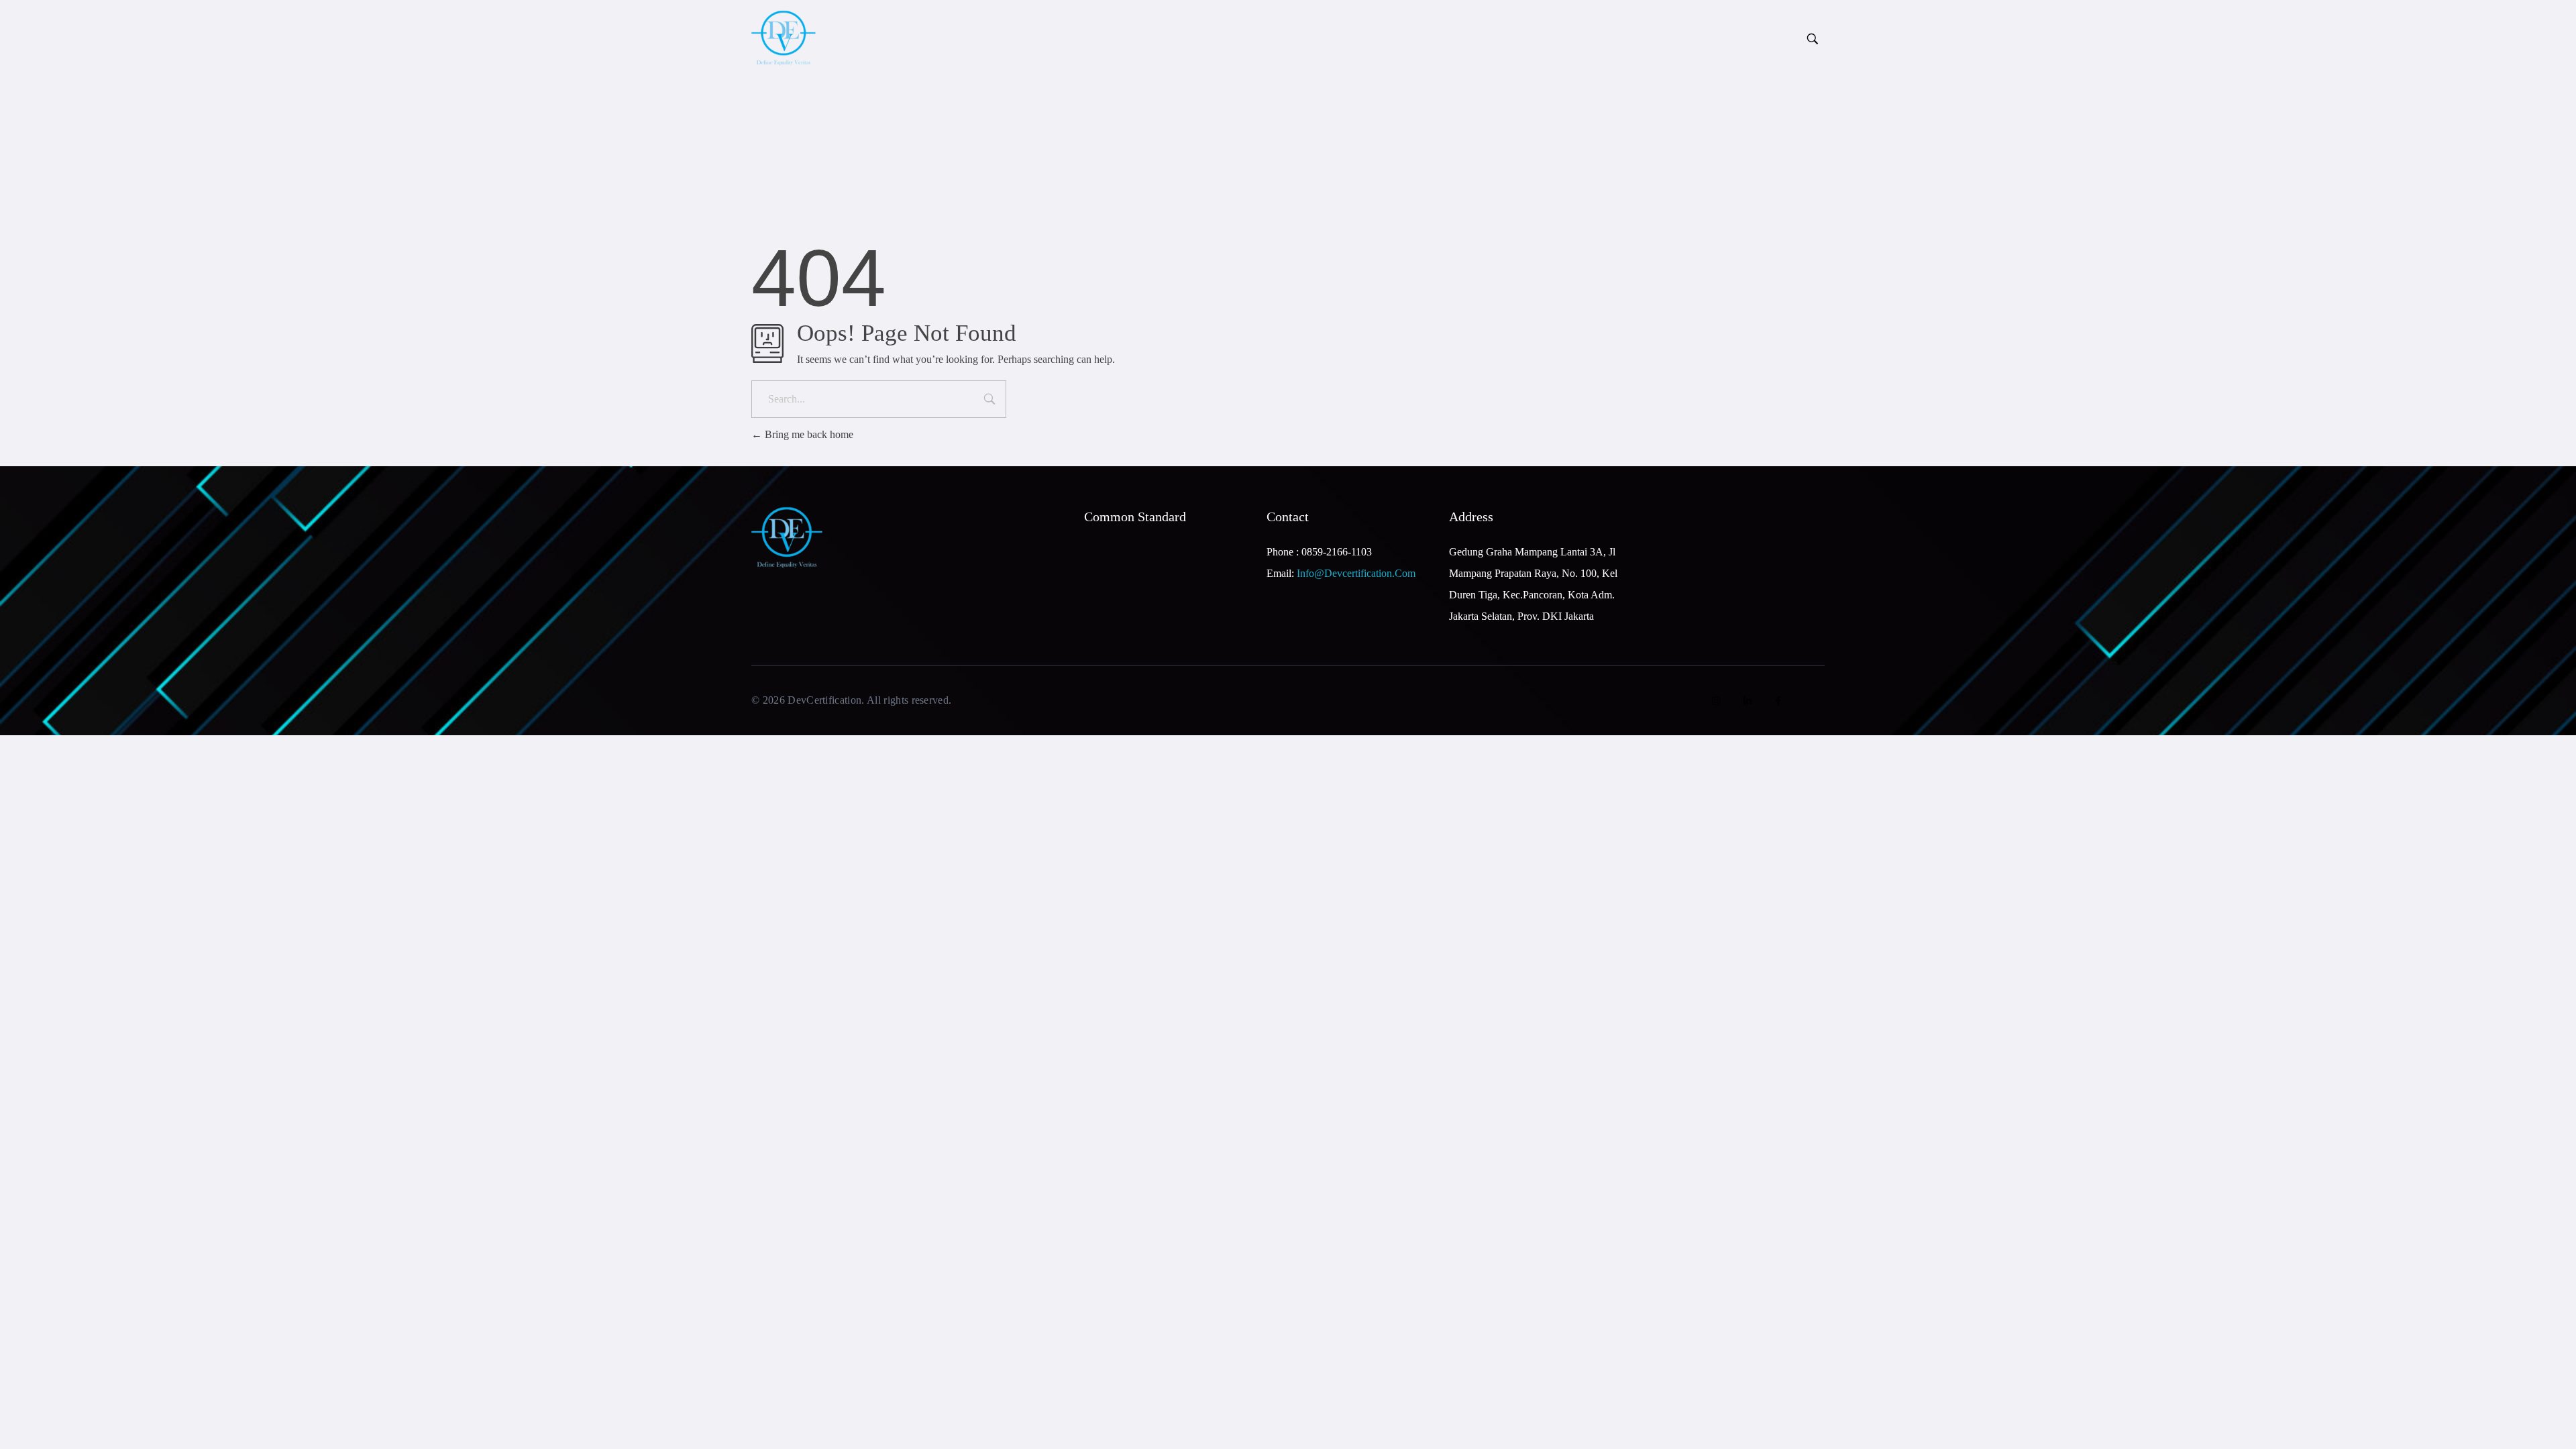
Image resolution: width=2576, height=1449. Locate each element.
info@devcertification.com (1356, 573)
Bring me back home (808, 434)
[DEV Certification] (832, 38)
